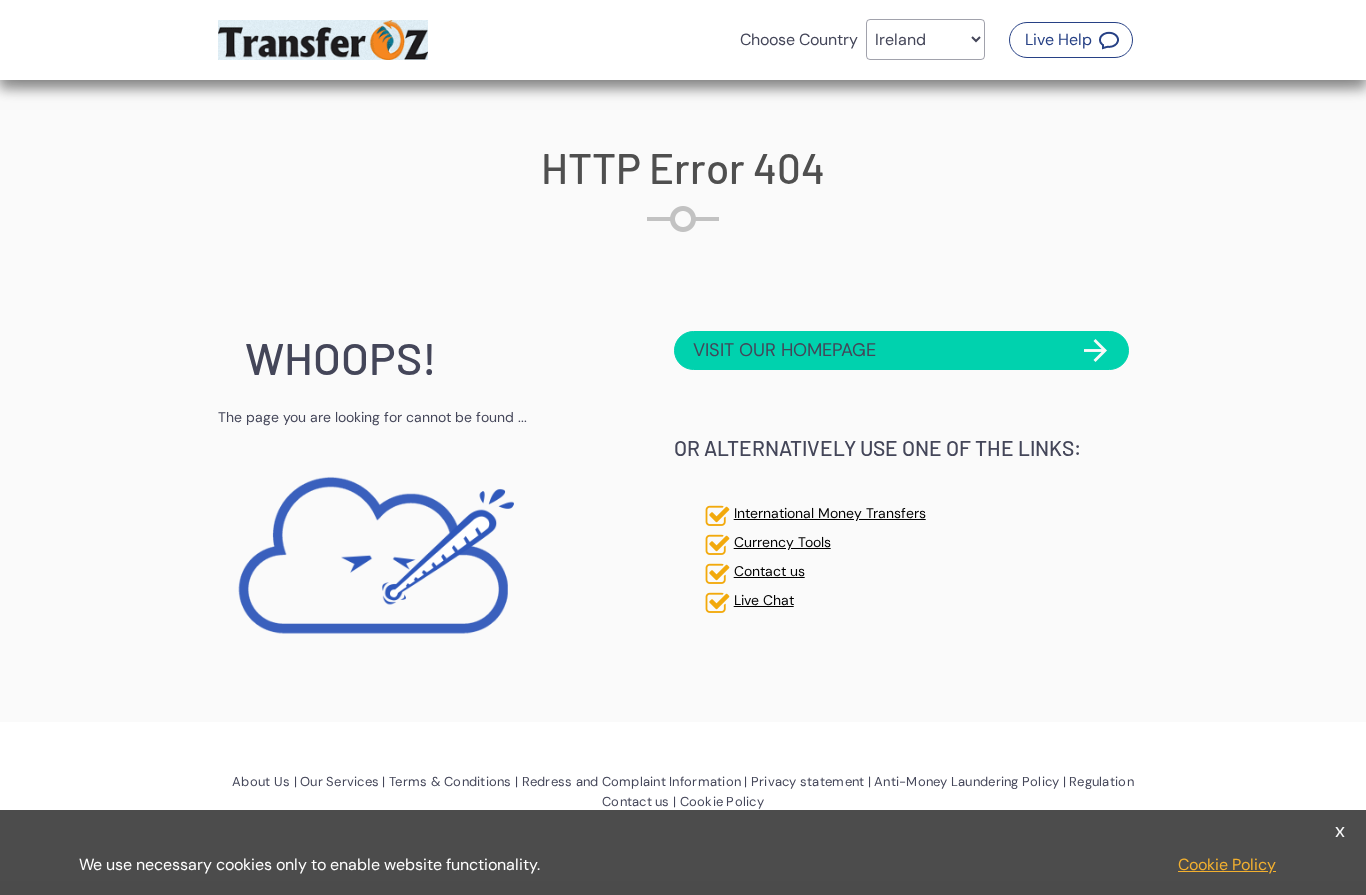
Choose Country (799, 39)
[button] (1071, 40)
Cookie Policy (1227, 864)
